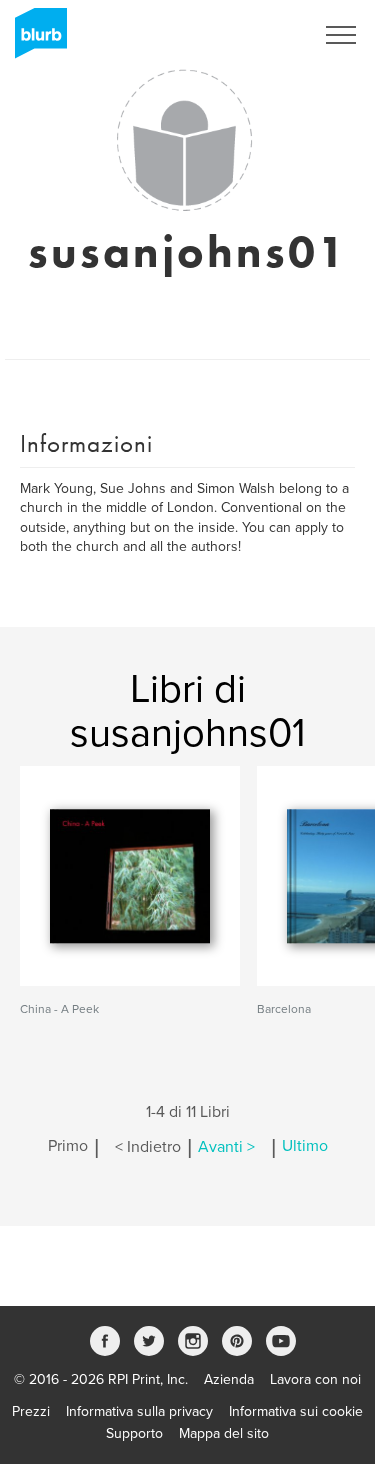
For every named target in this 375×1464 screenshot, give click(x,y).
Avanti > (226, 1147)
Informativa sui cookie (296, 1411)
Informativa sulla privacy (139, 1411)
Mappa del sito (224, 1433)
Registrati (258, 35)
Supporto (134, 1433)
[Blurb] (35, 40)
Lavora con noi (315, 1379)
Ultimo (305, 1147)
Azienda (229, 1379)
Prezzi (31, 1411)
